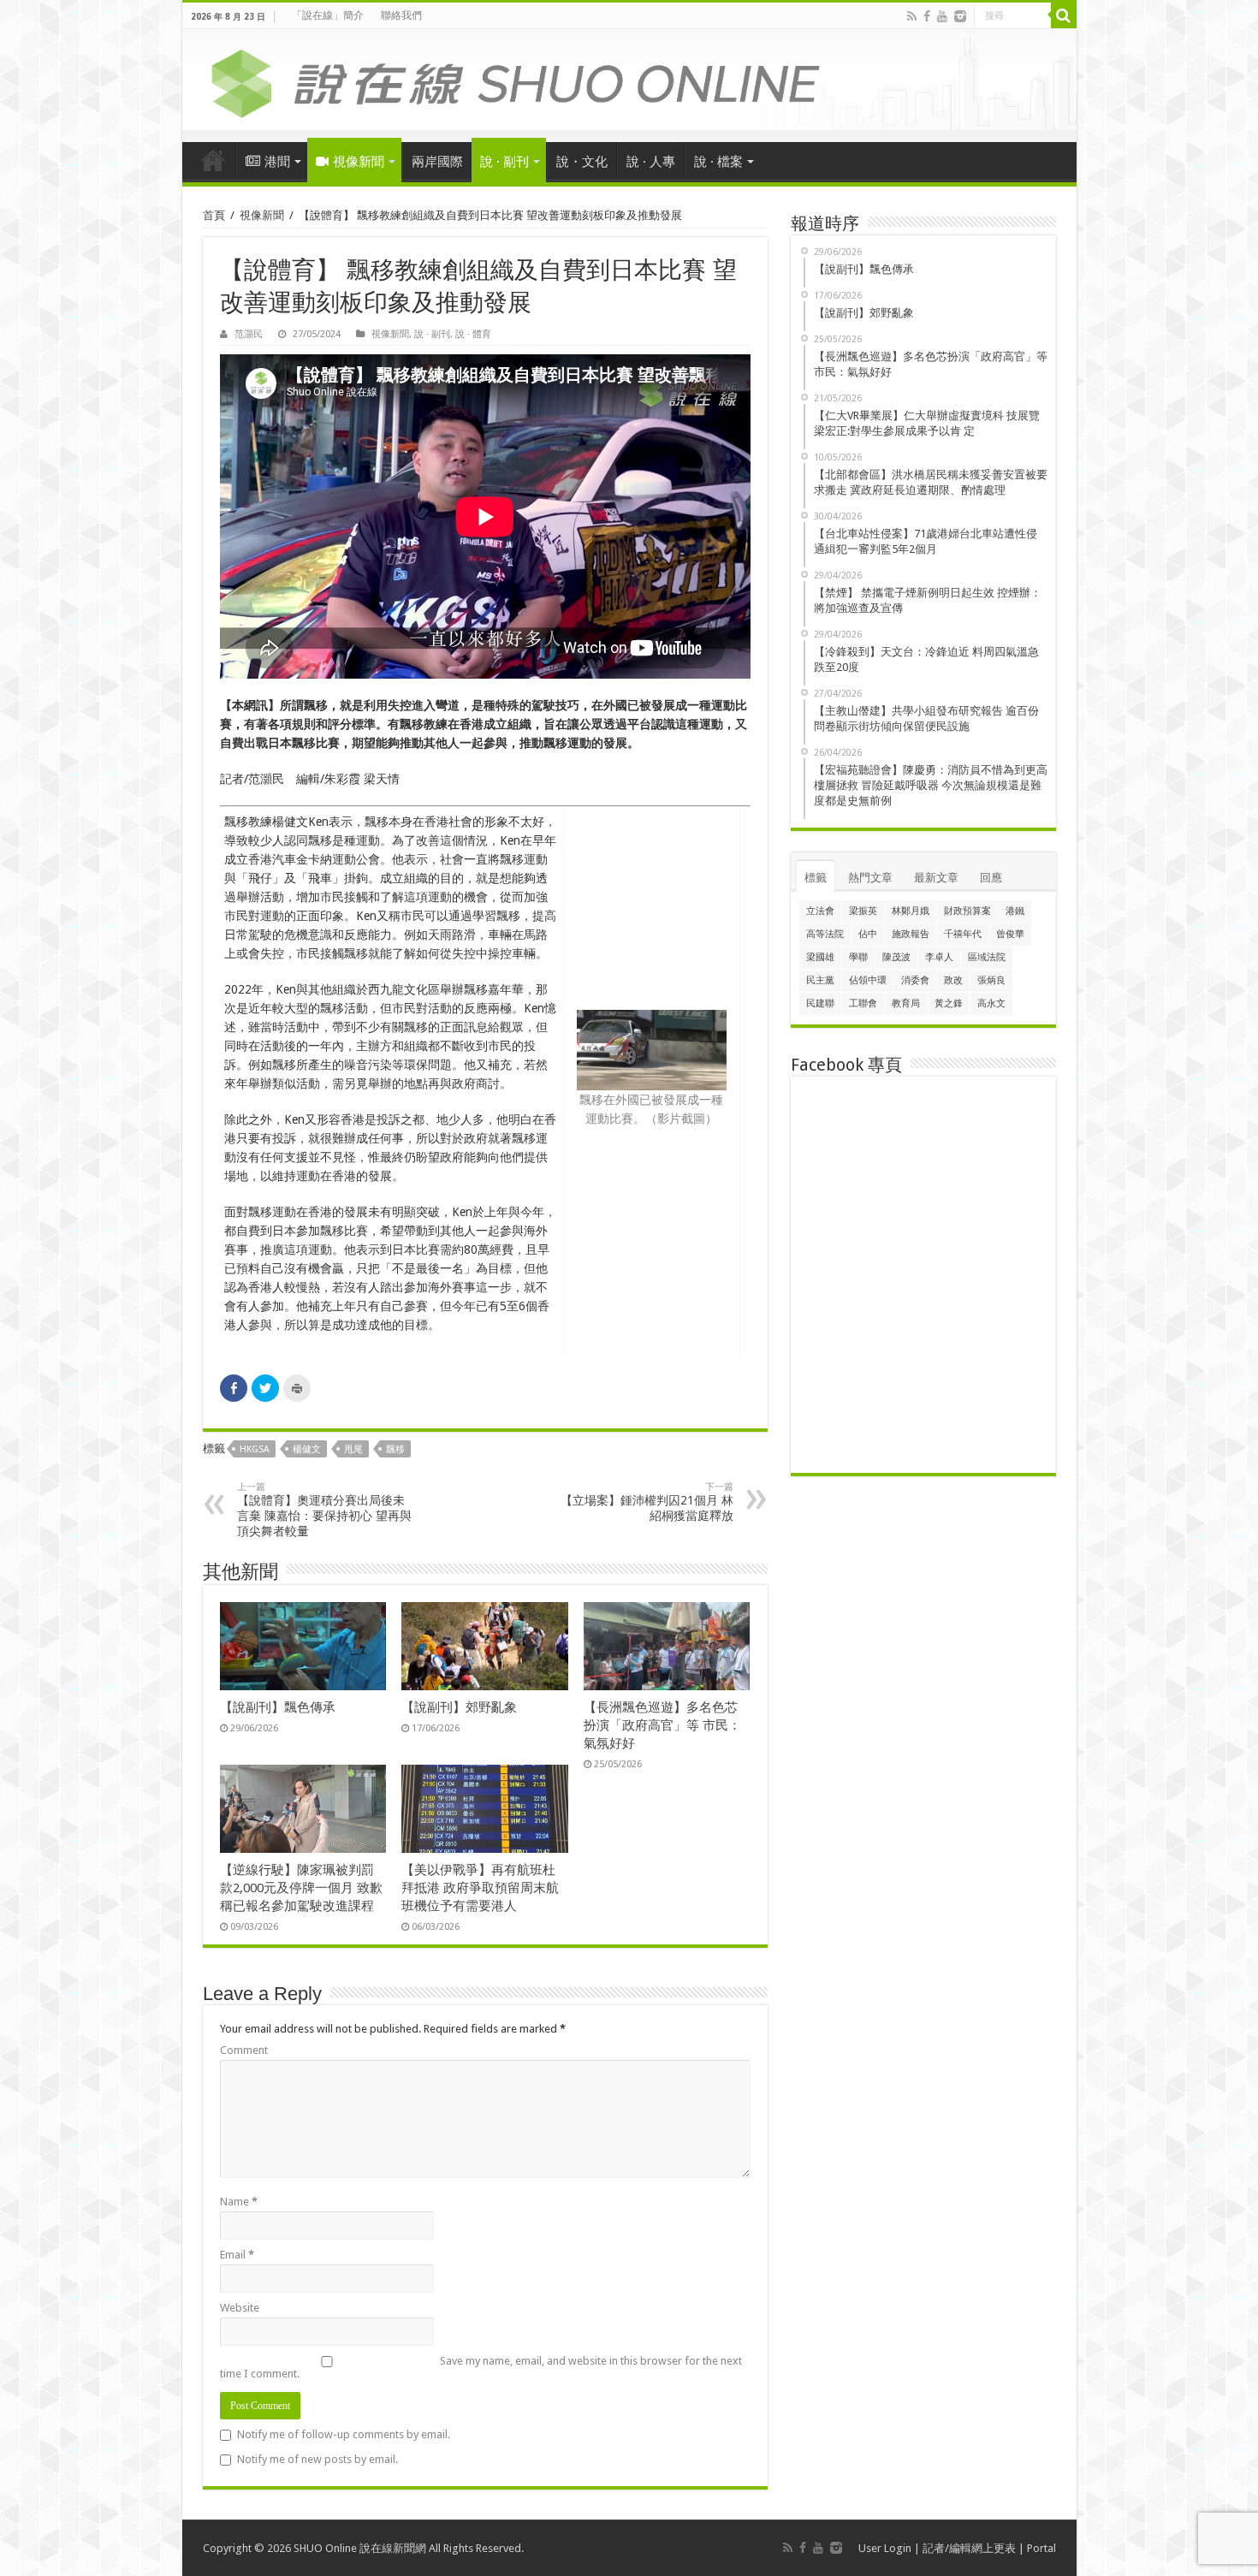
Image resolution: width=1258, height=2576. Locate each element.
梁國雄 (820, 957)
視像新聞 (359, 162)
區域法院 (987, 957)
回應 (991, 878)
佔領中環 (868, 980)
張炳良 (991, 980)
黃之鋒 (949, 1003)
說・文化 (582, 162)
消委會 (915, 980)
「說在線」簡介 (328, 15)
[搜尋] (1064, 15)
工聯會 (863, 1003)
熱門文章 (870, 878)
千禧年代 (963, 934)
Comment (244, 2050)
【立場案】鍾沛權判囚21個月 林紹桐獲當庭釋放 (647, 1502)
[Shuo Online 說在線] (629, 80)
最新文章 (936, 878)
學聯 (858, 957)
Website (240, 2308)
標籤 (816, 878)
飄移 (395, 1449)
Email (237, 2255)
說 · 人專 (651, 162)
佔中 (868, 934)
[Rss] (912, 16)
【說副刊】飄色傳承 (278, 1707)
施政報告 (911, 934)
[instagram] (960, 16)
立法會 (820, 911)
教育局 (906, 1003)
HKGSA (255, 1449)
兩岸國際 (437, 162)
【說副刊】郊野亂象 (459, 1707)
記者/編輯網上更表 (969, 2548)
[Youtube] (942, 16)
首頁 (213, 160)
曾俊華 (1010, 934)
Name (239, 2202)
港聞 (277, 162)
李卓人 (939, 957)
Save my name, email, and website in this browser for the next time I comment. (481, 2367)
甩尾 (353, 1449)
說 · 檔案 (718, 162)
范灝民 (249, 334)
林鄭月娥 (911, 911)
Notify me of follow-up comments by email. (344, 2434)
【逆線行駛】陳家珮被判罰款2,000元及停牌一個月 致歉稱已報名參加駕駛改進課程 (301, 1888)
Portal (1041, 2548)
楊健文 (307, 1449)
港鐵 (1015, 911)
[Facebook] (927, 16)
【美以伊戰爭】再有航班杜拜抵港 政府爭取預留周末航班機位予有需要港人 (480, 1888)
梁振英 (863, 911)
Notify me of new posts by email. (317, 2459)
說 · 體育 (473, 334)
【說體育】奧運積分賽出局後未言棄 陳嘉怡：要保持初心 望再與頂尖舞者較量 (324, 1510)
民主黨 (820, 980)
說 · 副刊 (504, 162)
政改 (953, 980)
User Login (885, 2548)
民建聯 (820, 1003)
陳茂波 (896, 957)
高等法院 (825, 934)
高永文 (991, 1003)
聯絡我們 (401, 15)
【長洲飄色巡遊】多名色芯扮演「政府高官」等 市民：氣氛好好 (662, 1725)
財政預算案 (967, 911)
